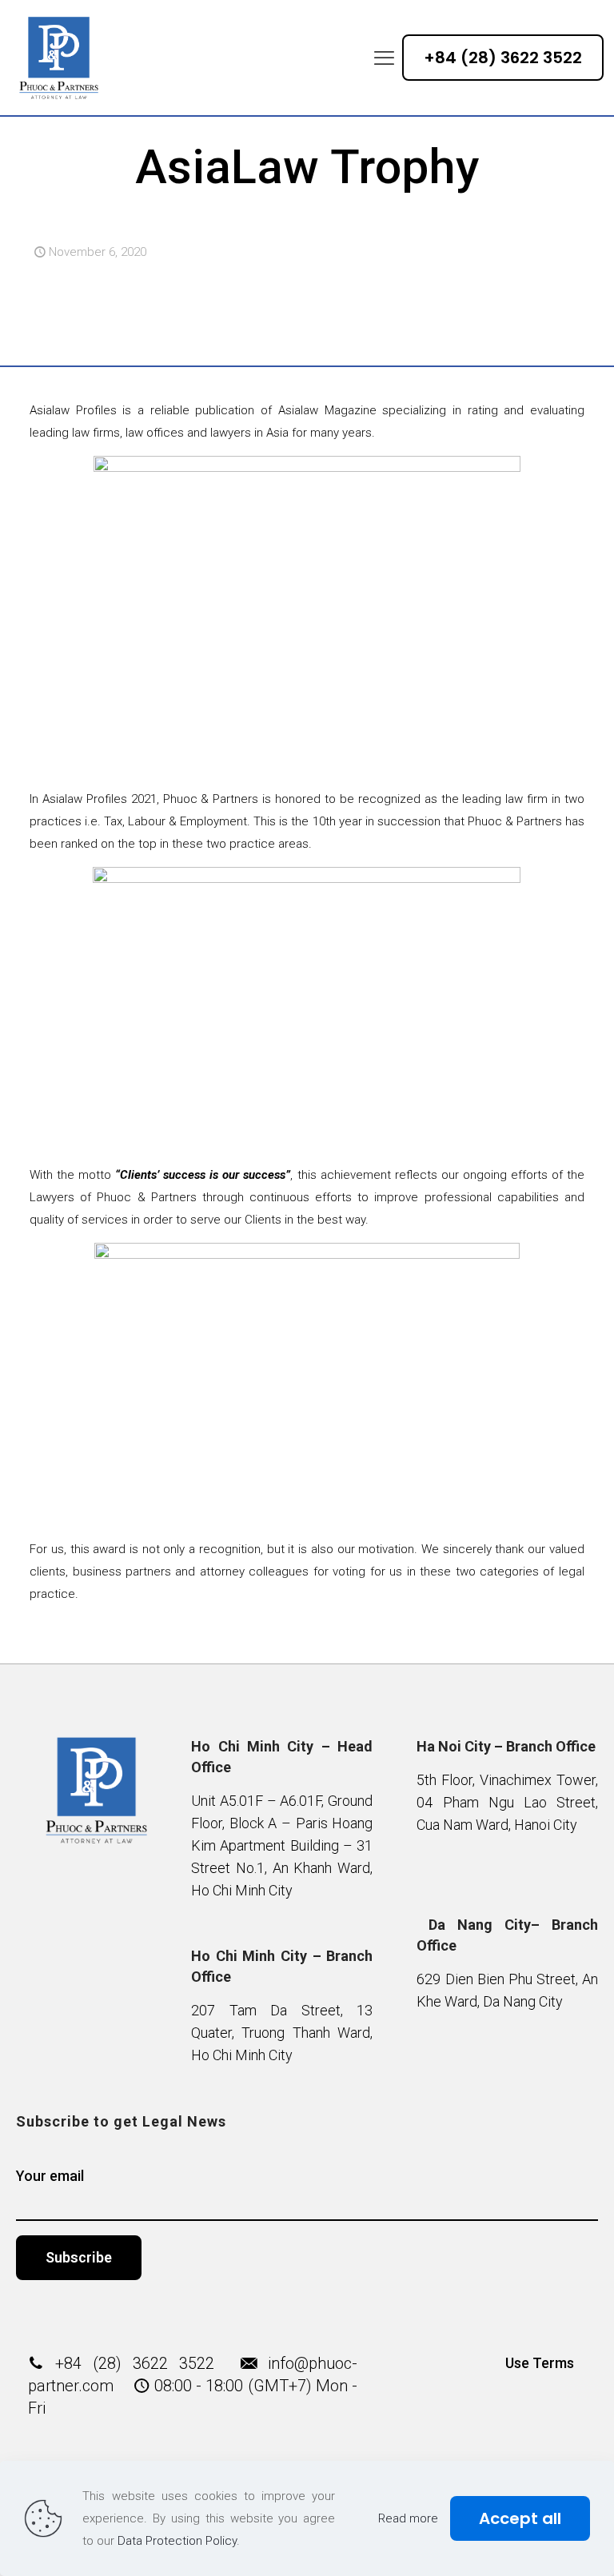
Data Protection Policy (177, 2541)
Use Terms (540, 2363)
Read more (408, 2518)
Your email (50, 2176)
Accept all (520, 2518)
